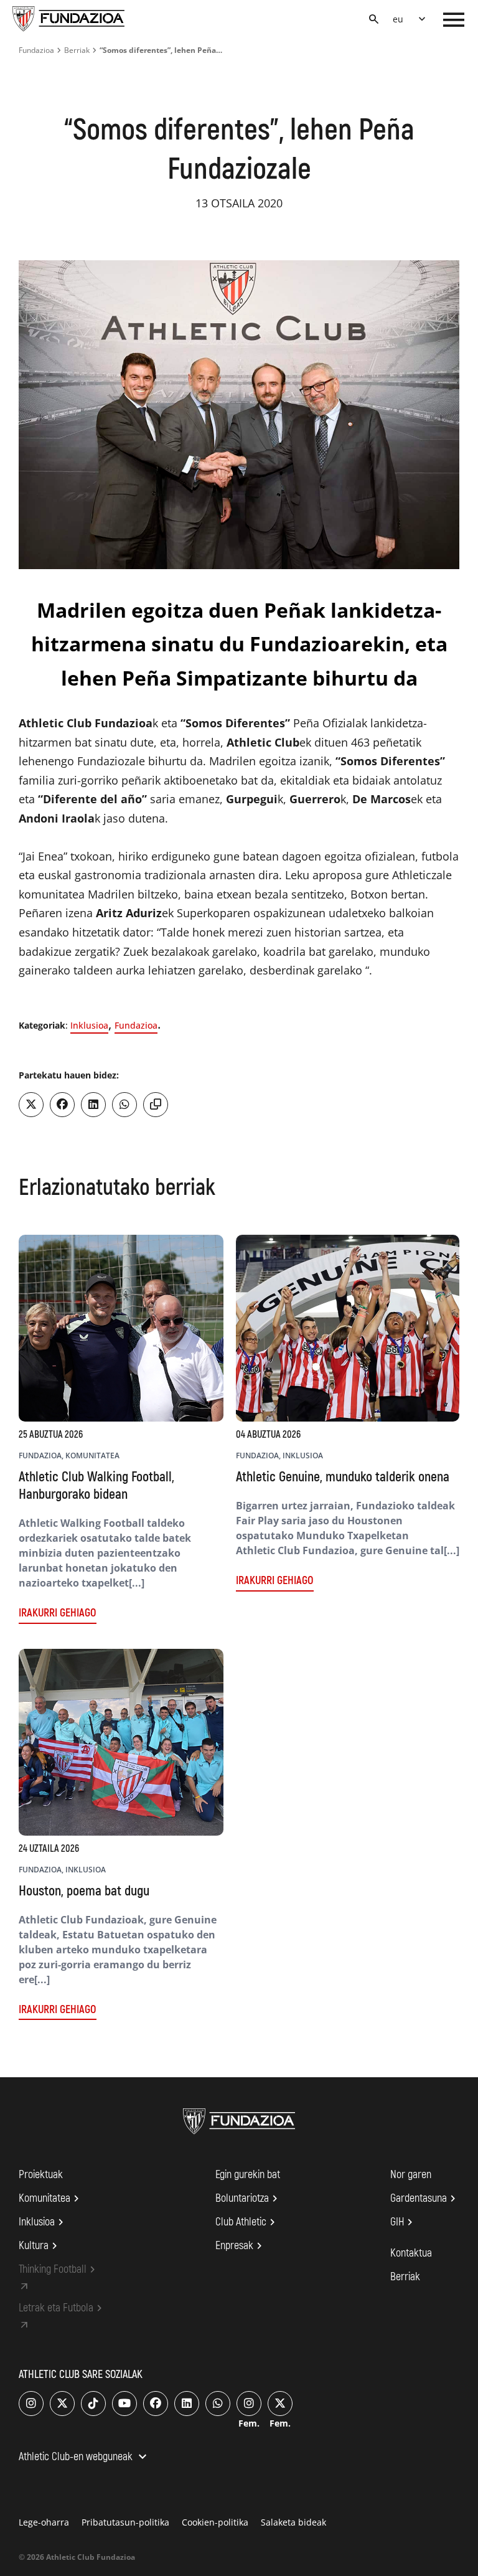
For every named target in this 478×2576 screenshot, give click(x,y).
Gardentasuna (425, 2199)
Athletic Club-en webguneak (84, 2458)
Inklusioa (89, 1025)
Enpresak (241, 2246)
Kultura (40, 2246)
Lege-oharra (44, 2522)
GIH (403, 2222)
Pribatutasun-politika (125, 2522)
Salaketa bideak (293, 2522)
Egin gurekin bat (248, 2175)
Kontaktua (411, 2253)
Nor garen (411, 2175)
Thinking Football (59, 2270)
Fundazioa (36, 50)
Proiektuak (41, 2175)
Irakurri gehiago (58, 1613)
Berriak (77, 50)
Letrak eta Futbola (62, 2308)
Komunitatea (51, 2199)
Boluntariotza (248, 2199)
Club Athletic (247, 2222)
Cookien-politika (215, 2522)
